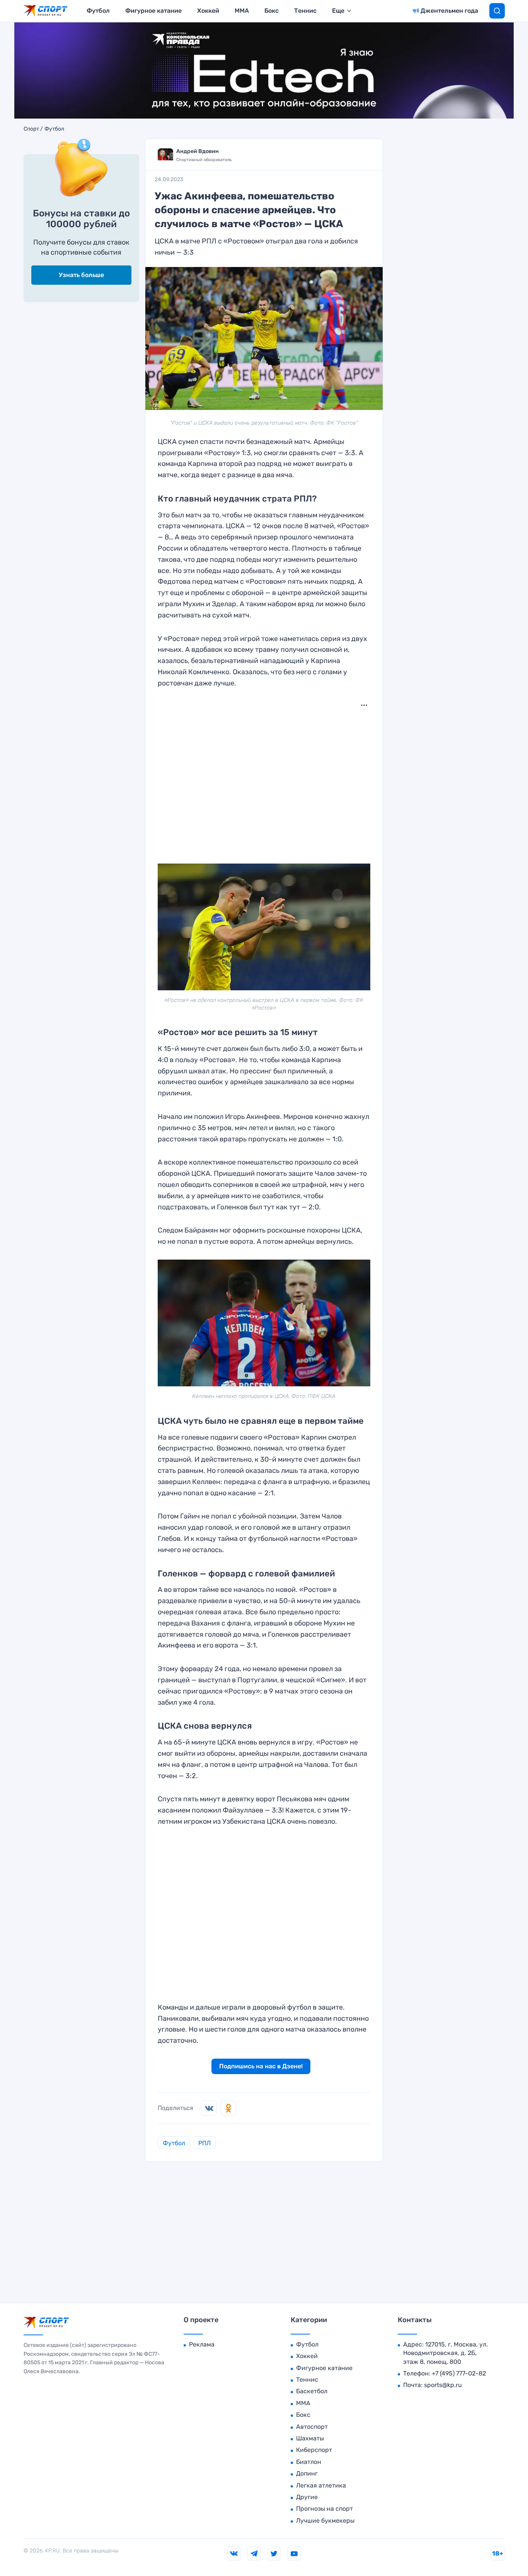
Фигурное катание (153, 11)
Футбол (98, 11)
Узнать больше (81, 275)
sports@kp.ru (443, 2385)
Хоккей (208, 11)
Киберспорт (314, 2450)
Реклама (202, 2344)
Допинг (307, 2473)
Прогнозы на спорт (324, 2509)
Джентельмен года (449, 11)
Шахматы (310, 2438)
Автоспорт (312, 2427)
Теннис (305, 11)
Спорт (31, 129)
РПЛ (204, 2143)
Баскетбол (312, 2391)
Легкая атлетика (321, 2485)
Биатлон (309, 2462)
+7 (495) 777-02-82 (459, 2373)
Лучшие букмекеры (325, 2521)
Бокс (272, 11)
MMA (242, 11)
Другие (307, 2497)
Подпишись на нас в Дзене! (261, 2066)
